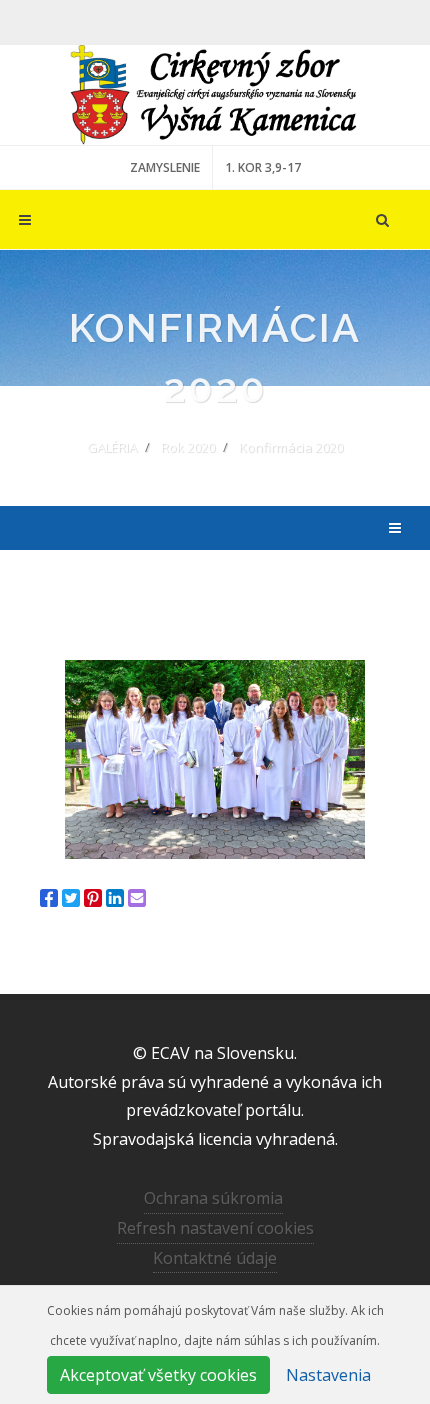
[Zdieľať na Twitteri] (71, 898)
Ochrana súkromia (213, 1198)
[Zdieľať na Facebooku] (49, 898)
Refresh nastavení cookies (215, 1228)
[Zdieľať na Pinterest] (93, 898)
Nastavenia (328, 1375)
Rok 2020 (188, 447)
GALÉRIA (112, 447)
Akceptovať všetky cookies (158, 1375)
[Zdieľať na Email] (137, 898)
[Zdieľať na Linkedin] (115, 898)
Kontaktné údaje (215, 1258)
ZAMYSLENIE (165, 167)
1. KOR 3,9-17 (263, 167)
